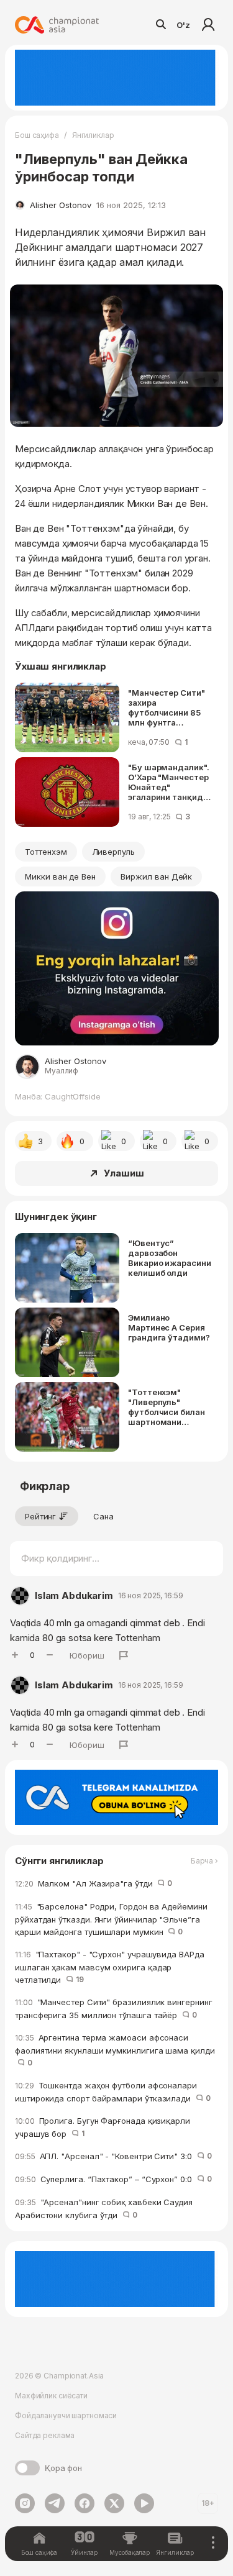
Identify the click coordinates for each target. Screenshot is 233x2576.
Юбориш (87, 1655)
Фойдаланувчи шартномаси (66, 2415)
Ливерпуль (114, 852)
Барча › (204, 1861)
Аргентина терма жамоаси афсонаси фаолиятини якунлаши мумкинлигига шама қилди (115, 2050)
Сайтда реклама (45, 2435)
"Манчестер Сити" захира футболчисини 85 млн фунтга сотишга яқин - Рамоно (167, 708)
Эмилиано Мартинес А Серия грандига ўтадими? (169, 1327)
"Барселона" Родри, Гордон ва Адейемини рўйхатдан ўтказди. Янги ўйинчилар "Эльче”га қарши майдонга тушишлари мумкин (111, 1919)
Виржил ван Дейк (156, 876)
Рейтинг (40, 1516)
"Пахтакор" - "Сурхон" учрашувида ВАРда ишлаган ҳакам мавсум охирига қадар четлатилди (110, 1967)
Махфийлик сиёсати (51, 2396)
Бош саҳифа (37, 135)
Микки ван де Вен (60, 876)
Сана (103, 1516)
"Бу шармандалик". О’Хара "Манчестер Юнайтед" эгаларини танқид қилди (169, 782)
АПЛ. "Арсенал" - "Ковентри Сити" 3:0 (113, 2156)
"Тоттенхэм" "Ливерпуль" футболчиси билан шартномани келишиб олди (167, 1407)
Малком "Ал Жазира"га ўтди (94, 1883)
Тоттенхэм (46, 852)
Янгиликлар (93, 135)
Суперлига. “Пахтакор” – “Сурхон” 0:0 (113, 2179)
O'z (183, 25)
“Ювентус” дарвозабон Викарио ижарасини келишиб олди (170, 1258)
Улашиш (124, 1173)
